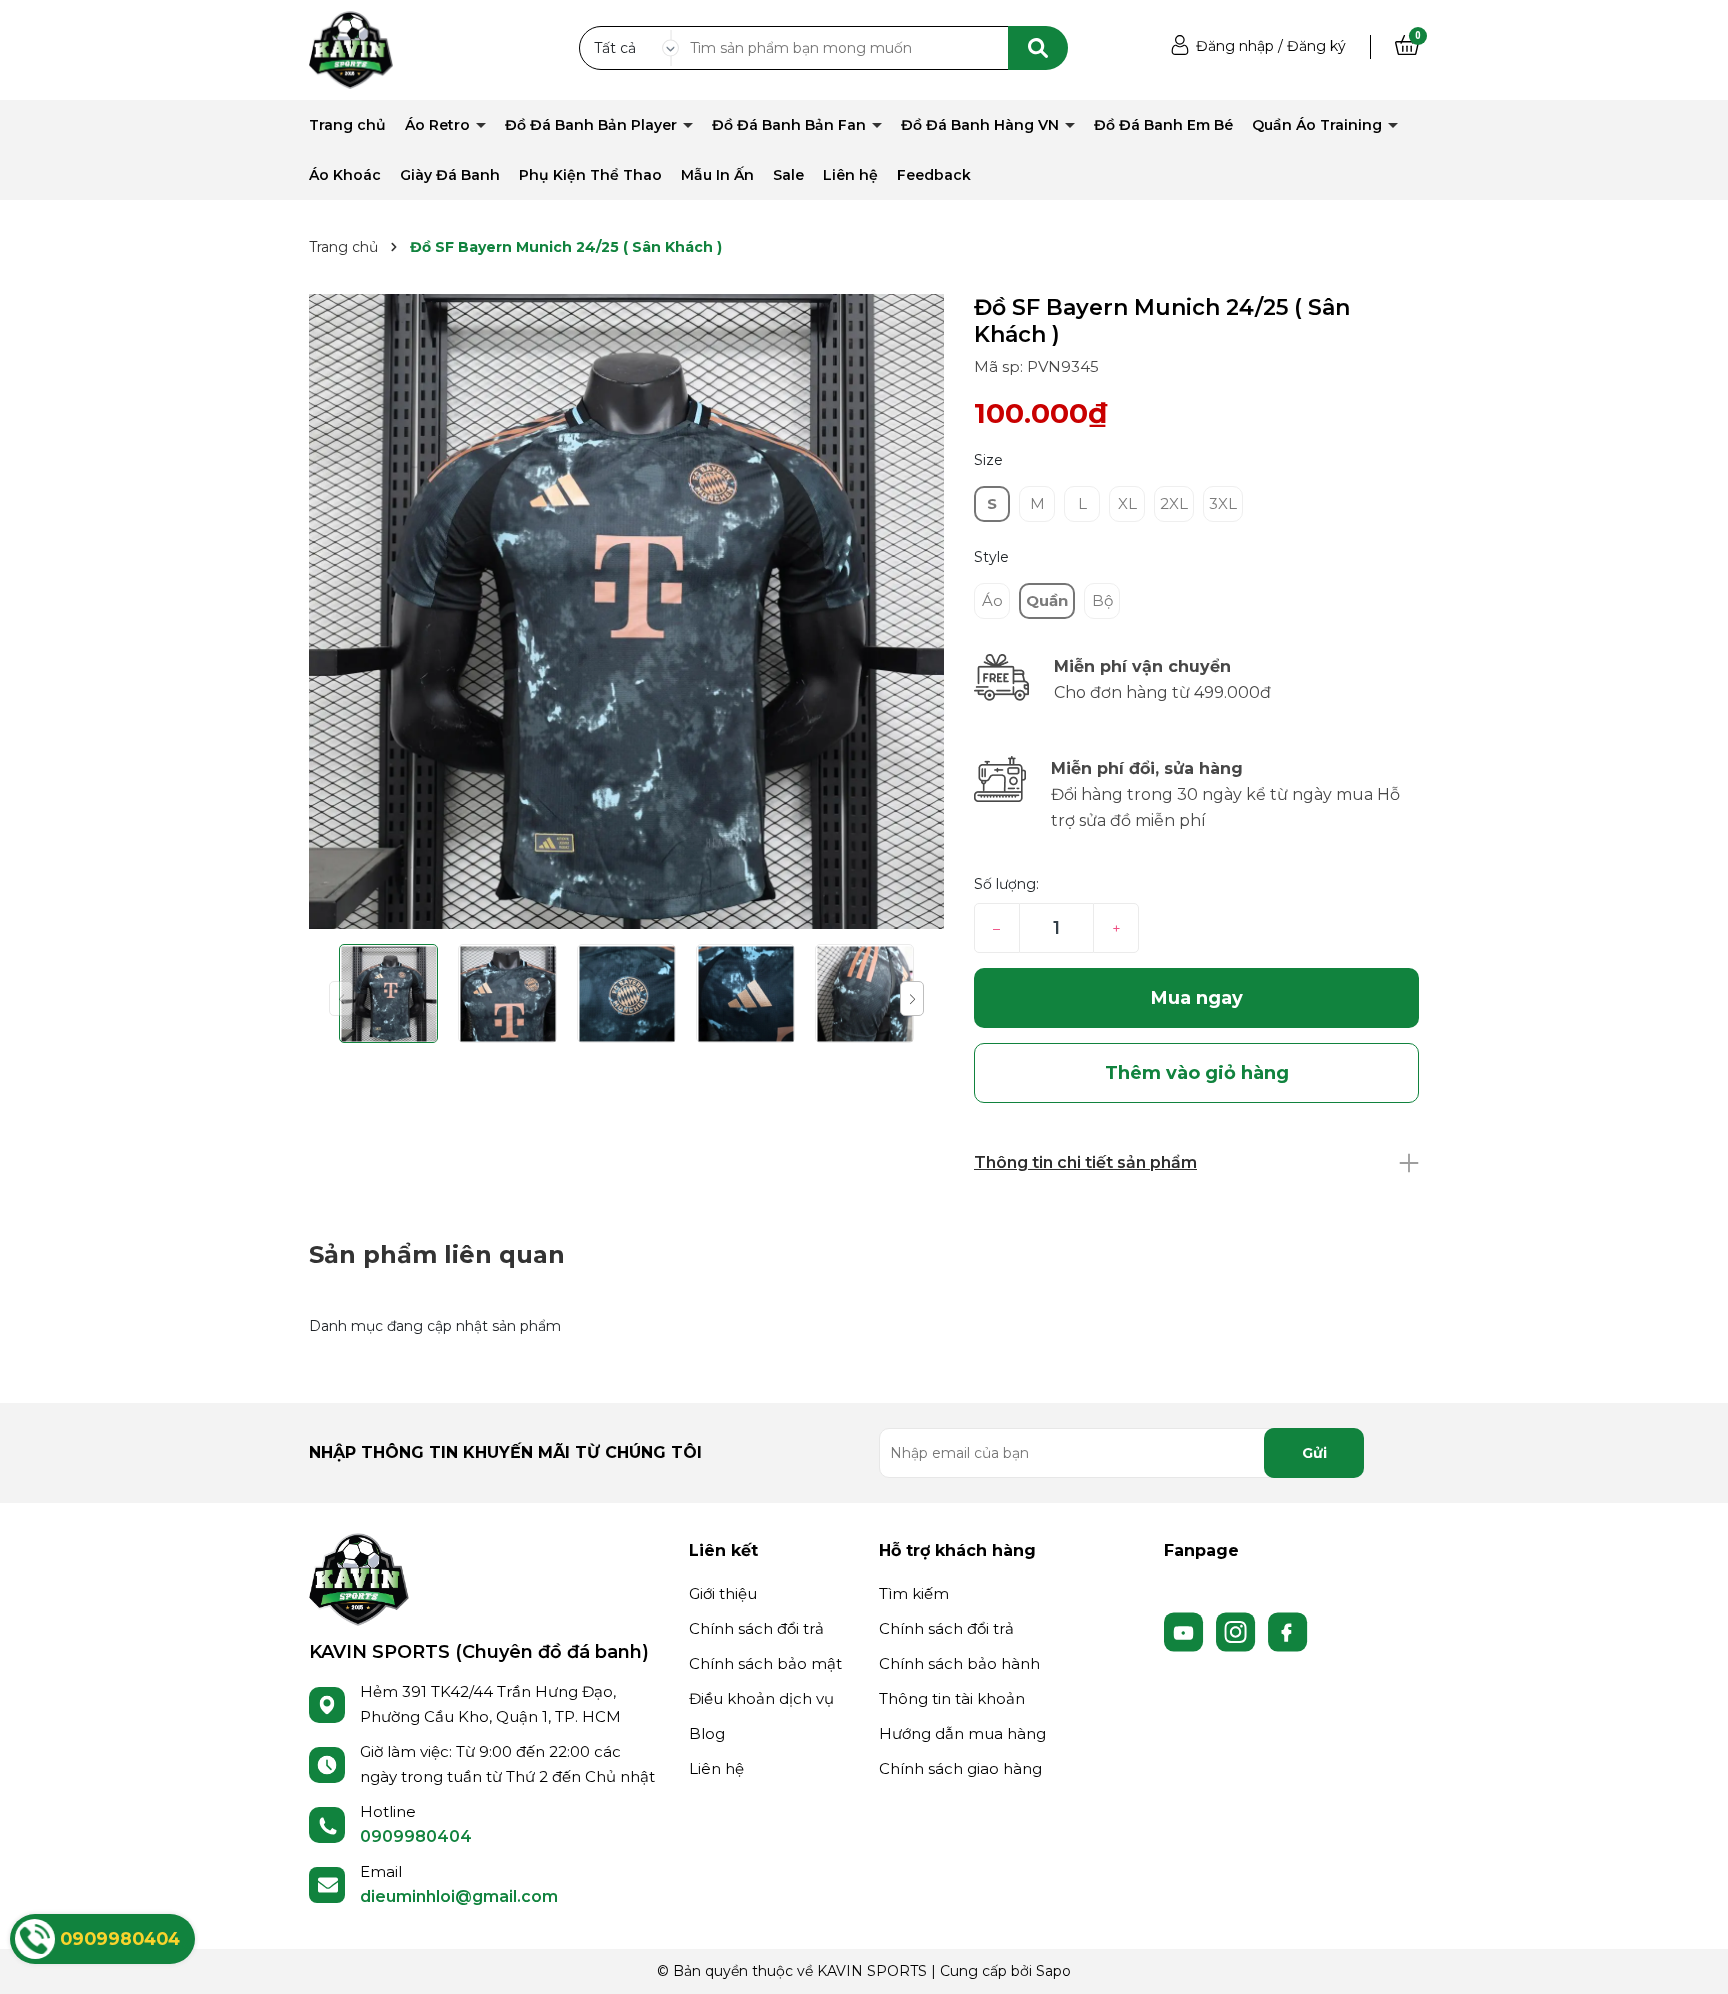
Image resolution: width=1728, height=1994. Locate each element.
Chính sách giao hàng (960, 1768)
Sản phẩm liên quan (437, 1254)
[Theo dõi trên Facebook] (1288, 1631)
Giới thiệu (723, 1593)
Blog (707, 1733)
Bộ (1102, 600)
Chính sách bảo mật (765, 1663)
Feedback (934, 175)
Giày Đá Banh (450, 175)
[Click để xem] (626, 611)
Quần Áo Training (1319, 125)
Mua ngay (1197, 998)
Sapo (1053, 1971)
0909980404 (416, 1836)
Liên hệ (850, 175)
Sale (788, 175)
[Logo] (359, 1578)
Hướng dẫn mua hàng (962, 1733)
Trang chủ (347, 125)
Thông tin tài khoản (952, 1698)
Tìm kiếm (914, 1593)
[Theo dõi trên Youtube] (1186, 1631)
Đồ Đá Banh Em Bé (1163, 125)
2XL (1174, 503)
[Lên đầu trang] (1693, 1959)
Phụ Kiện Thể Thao (590, 175)
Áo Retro (439, 125)
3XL (1223, 503)
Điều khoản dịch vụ (761, 1698)
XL (1127, 503)
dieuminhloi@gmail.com (459, 1896)
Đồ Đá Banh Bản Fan (791, 125)
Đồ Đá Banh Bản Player (593, 125)
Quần (1047, 600)
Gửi (1314, 1453)
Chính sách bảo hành (959, 1663)
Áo (992, 600)
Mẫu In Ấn (717, 175)
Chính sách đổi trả (756, 1628)
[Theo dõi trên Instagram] (1238, 1631)
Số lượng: (1006, 884)
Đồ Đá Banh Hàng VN (982, 125)
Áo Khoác (345, 175)
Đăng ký (1316, 46)
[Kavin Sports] (351, 49)
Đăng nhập (1235, 46)
